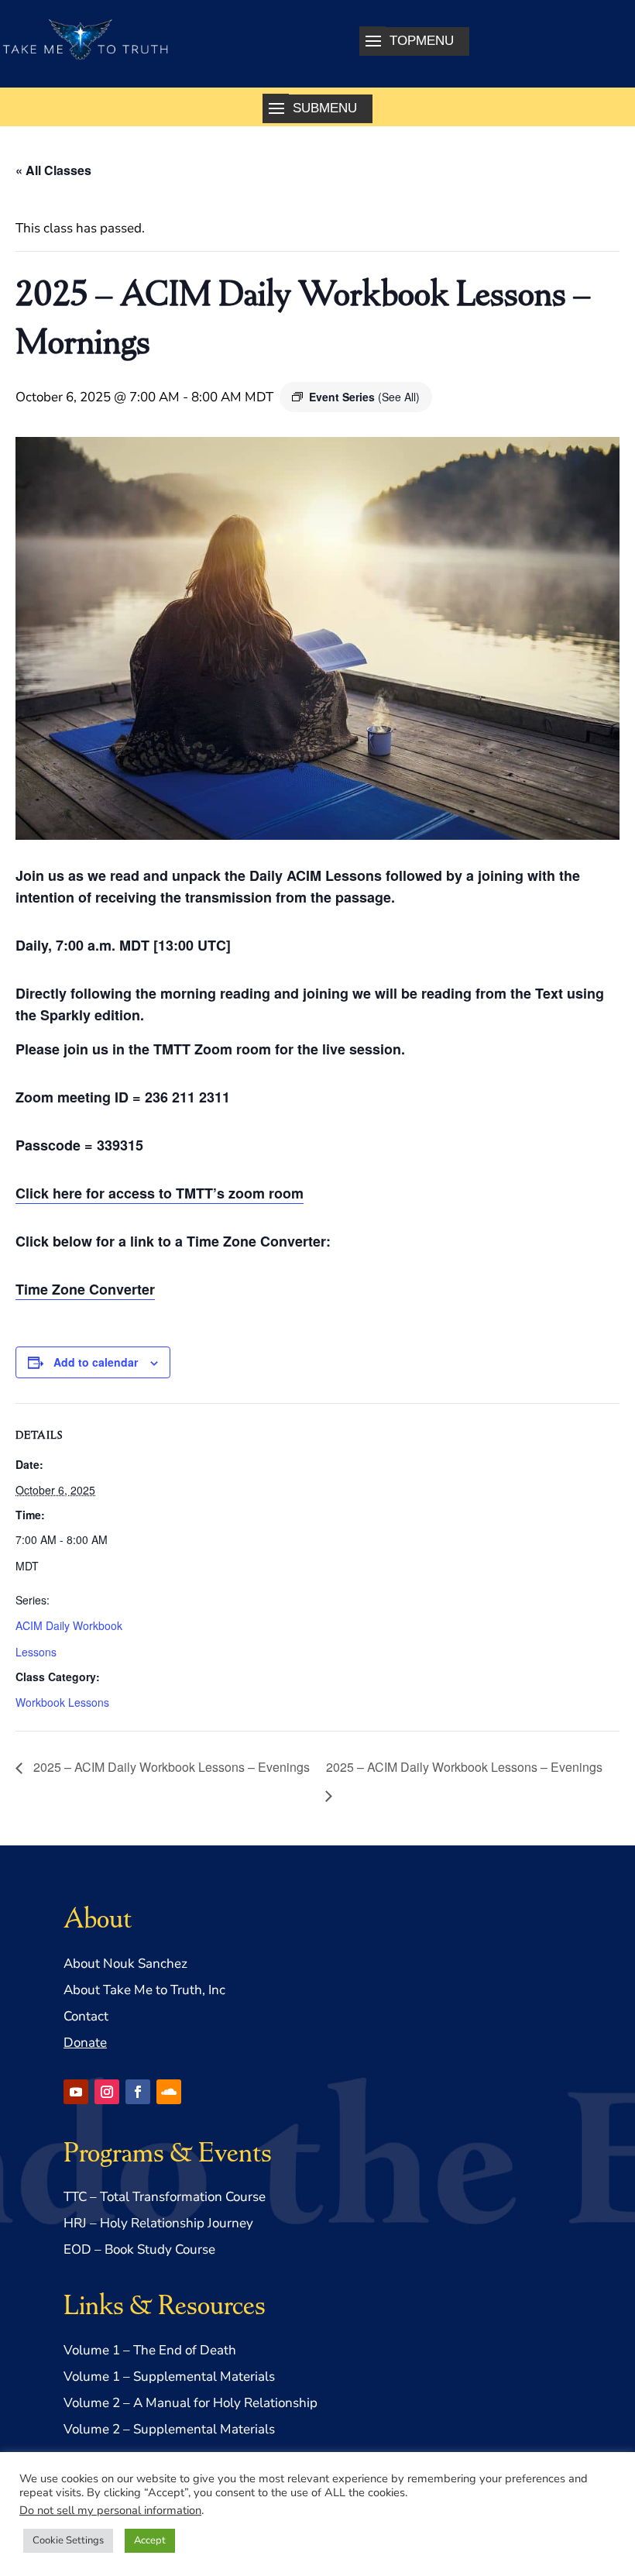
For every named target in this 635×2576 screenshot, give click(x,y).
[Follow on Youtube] (76, 2092)
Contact (86, 2016)
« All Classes (53, 170)
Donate (85, 2043)
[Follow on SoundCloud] (169, 2092)
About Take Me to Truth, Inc (144, 1990)
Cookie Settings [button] (68, 2540)
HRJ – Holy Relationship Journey (158, 2223)
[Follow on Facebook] (138, 2092)
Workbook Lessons (62, 1702)
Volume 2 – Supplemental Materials (169, 2429)
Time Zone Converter (85, 1289)
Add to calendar (96, 1362)
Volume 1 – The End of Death (150, 2350)
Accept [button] (150, 2540)
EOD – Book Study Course (139, 2249)
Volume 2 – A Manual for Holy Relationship (190, 2403)
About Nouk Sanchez (125, 1964)
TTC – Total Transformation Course (165, 2197)
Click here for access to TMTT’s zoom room (160, 1193)
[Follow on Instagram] (107, 2092)
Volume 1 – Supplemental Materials (169, 2377)
